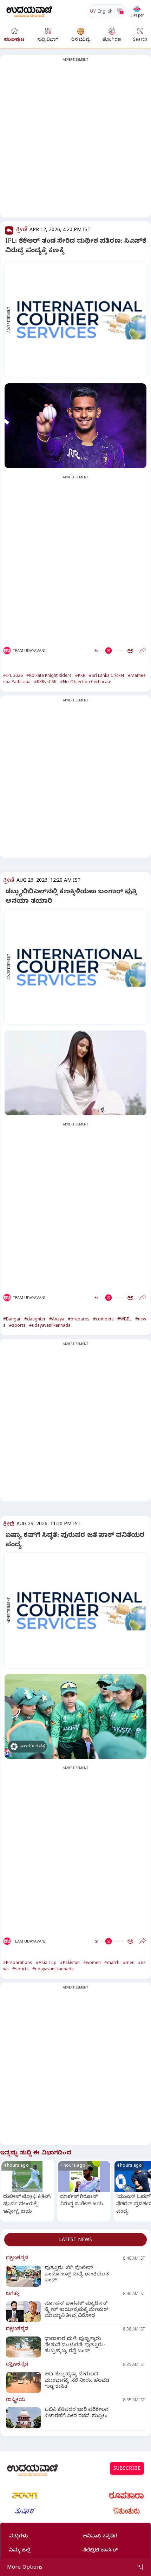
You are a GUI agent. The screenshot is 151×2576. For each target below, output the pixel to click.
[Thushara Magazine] (25, 2511)
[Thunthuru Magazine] (126, 2511)
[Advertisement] (75, 140)
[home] (29, 11)
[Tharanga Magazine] (25, 2495)
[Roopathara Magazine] (126, 2495)
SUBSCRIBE (127, 2469)
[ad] (79, 320)
